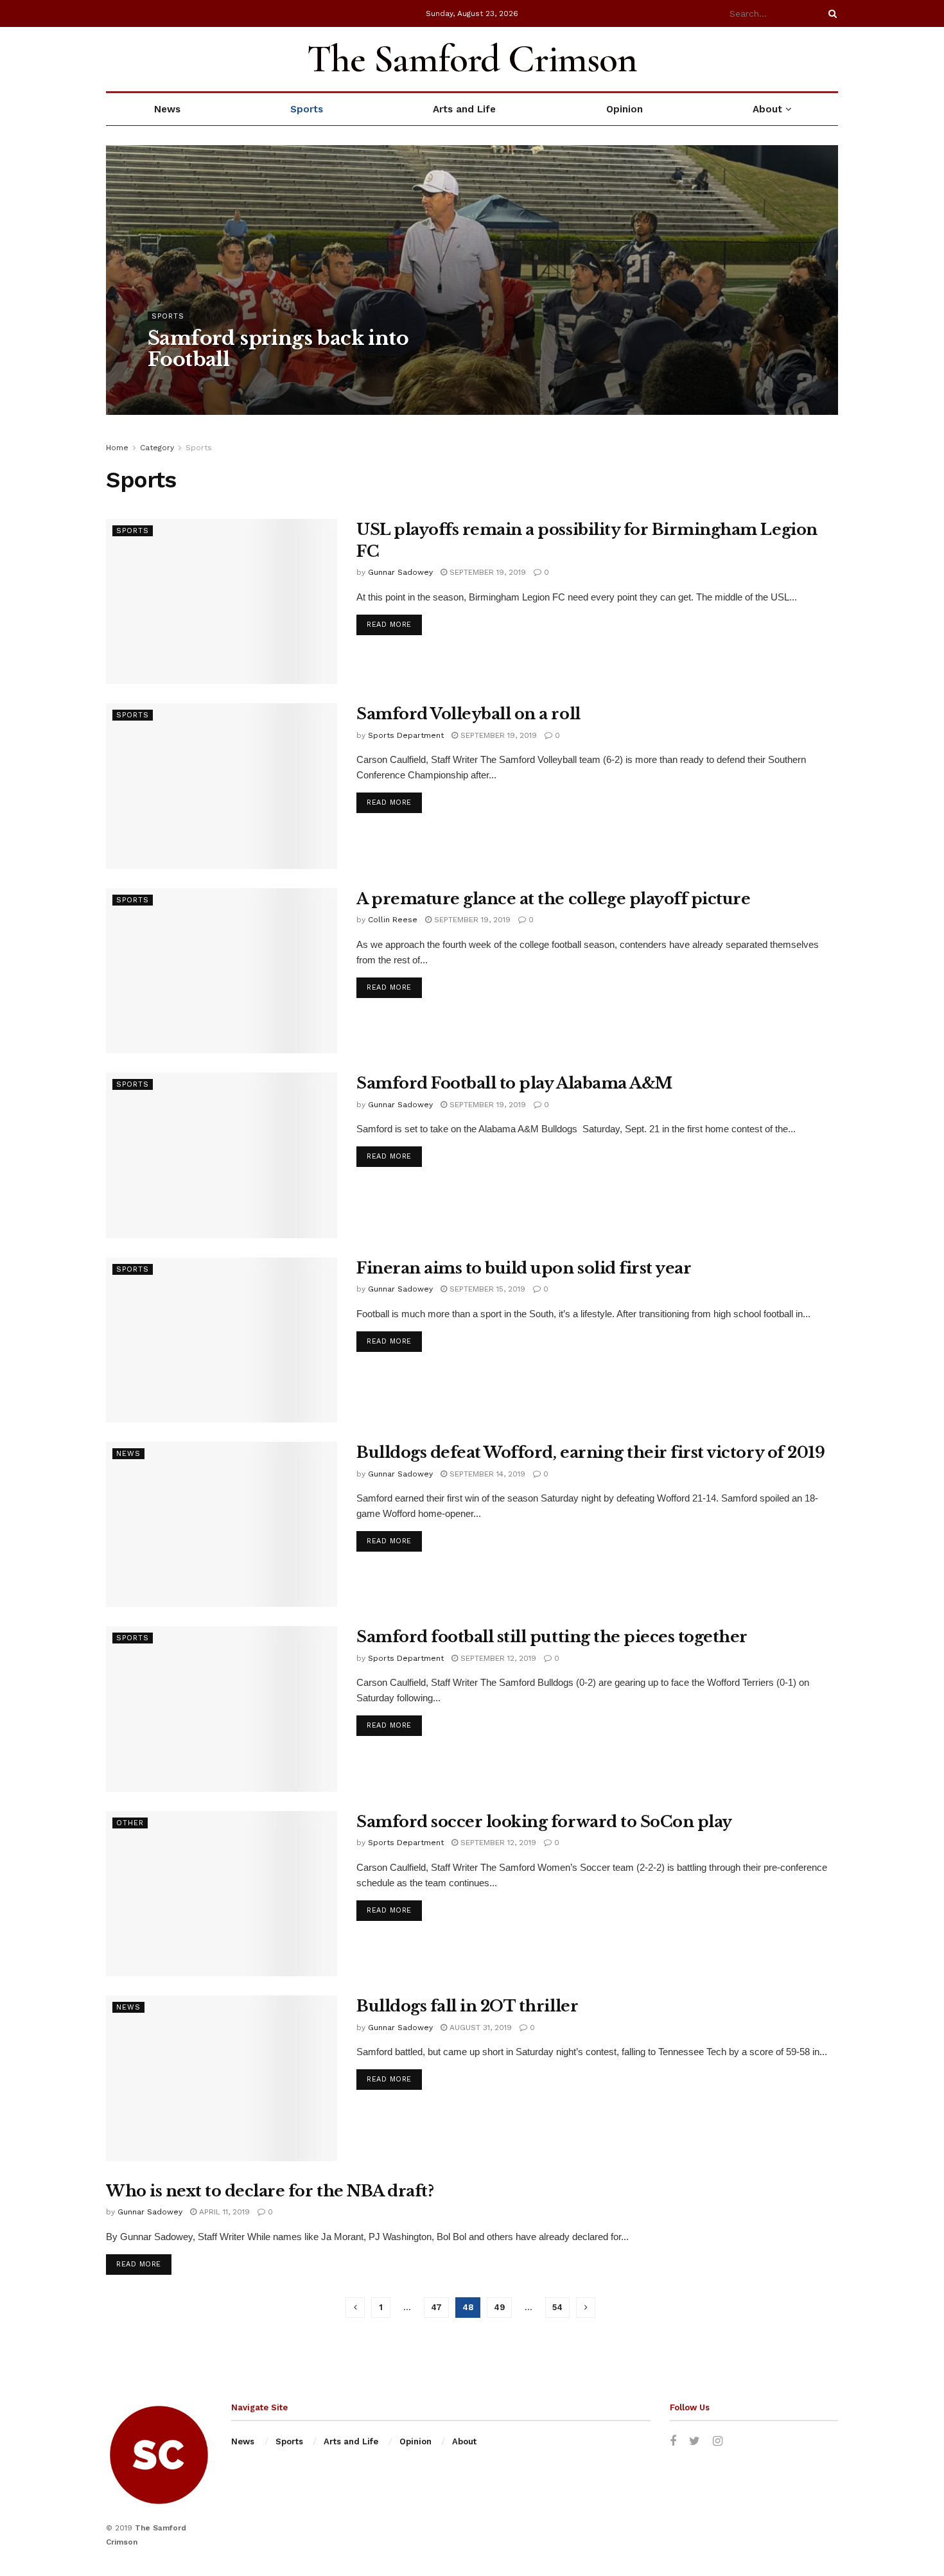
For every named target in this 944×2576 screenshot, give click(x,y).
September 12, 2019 (497, 1658)
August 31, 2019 (479, 2028)
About (767, 109)
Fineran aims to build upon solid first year (524, 1268)
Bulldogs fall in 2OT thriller (467, 2006)
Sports (307, 109)
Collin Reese (393, 920)
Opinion (625, 109)
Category (157, 448)
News (167, 109)
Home (117, 448)
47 (436, 2307)
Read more (389, 625)
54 (557, 2307)
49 (499, 2307)
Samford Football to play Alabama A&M (514, 1083)
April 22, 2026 (254, 385)
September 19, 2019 (486, 572)
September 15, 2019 (486, 1289)
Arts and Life (464, 109)
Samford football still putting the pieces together (552, 1637)
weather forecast (832, 59)
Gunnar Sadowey (400, 572)
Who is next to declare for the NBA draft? (270, 2191)
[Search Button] (830, 13)
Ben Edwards (185, 385)
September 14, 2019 (486, 1474)
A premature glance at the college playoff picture (553, 899)
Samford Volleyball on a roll (468, 714)
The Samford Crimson (472, 59)
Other (130, 1823)
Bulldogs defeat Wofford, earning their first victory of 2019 (590, 1452)
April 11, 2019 (223, 2212)
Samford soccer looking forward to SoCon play (544, 1822)
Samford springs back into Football (278, 349)
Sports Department (406, 735)
